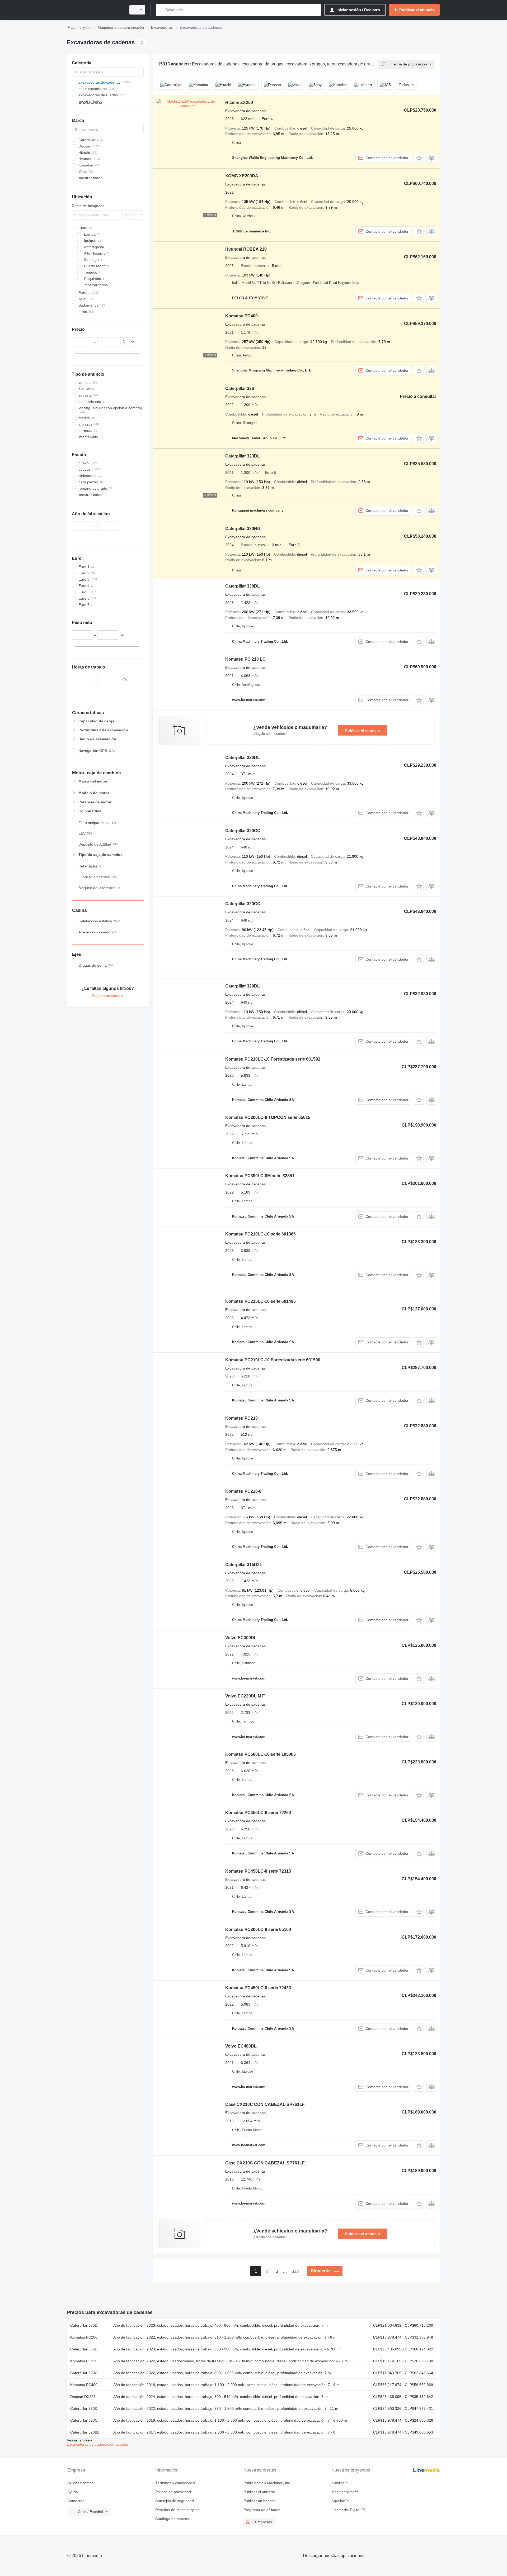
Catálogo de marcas (172, 2519)
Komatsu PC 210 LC (245, 659)
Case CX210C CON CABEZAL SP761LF (265, 2104)
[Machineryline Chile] (95, 10)
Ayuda (73, 2492)
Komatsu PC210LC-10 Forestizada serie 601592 (273, 1059)
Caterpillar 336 (240, 388)
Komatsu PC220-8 (243, 1491)
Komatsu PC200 (84, 2337)
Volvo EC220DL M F (245, 1696)
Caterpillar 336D (84, 2349)
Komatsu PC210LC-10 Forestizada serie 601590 (273, 1360)
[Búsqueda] (161, 10)
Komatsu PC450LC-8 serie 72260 (258, 1813)
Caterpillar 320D (84, 2325)
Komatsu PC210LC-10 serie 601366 (260, 1234)
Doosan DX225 (83, 2397)
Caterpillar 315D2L (244, 1565)
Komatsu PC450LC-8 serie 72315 (258, 1871)
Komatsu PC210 (241, 1418)
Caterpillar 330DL (243, 586)
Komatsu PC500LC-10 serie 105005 (260, 1754)
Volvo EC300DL (241, 1638)
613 (295, 2271)
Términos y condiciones (175, 2483)
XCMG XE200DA (242, 176)
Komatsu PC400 (241, 316)
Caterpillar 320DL (243, 986)
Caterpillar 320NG (243, 529)
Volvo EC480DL (241, 2046)
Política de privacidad (173, 2492)
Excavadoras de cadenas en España (97, 2444)
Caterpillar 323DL (243, 456)
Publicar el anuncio (363, 730)
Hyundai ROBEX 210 (246, 249)
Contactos (76, 2501)
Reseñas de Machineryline (177, 2510)
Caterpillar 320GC (243, 831)
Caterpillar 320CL (85, 2373)
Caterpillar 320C (84, 2420)
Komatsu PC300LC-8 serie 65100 (258, 1929)
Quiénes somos (80, 2483)
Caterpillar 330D (84, 2408)
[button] (419, 158)
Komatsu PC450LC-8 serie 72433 (258, 1988)
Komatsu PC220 (84, 2361)
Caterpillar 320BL (85, 2432)
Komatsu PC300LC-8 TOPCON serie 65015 (268, 1117)
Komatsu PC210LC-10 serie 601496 (260, 1301)
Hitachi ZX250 (239, 102)
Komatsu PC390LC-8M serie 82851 (260, 1176)
